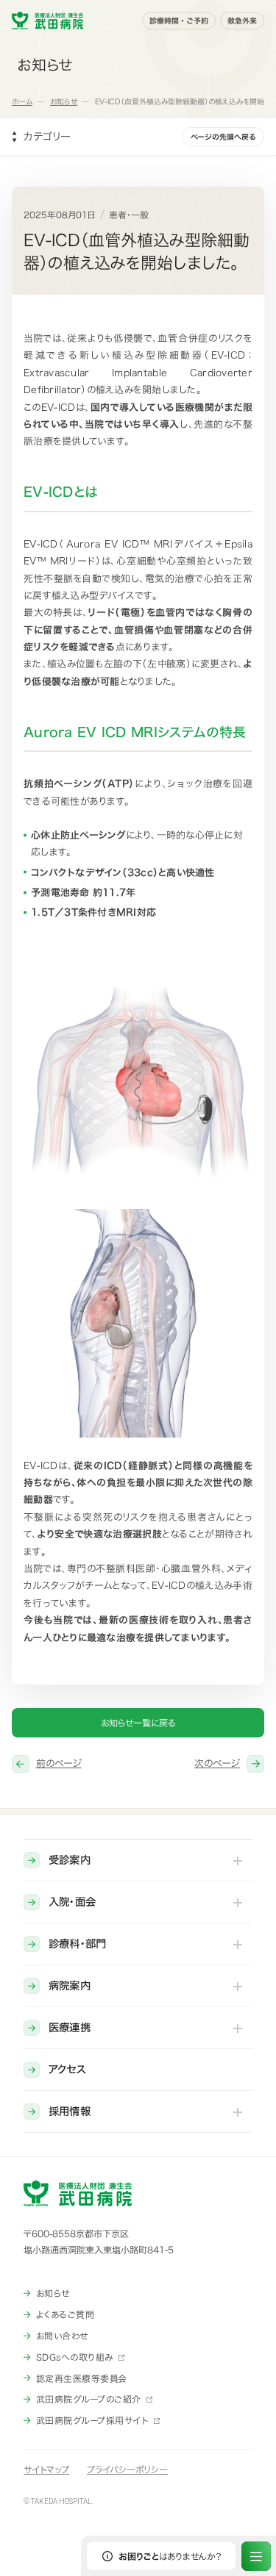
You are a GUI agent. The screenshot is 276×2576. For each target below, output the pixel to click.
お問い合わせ (62, 2336)
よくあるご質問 (65, 2314)
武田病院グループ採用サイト (92, 2420)
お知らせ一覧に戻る (138, 1723)
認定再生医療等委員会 (82, 2378)
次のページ (217, 1764)
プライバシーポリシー (127, 2469)
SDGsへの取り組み (75, 2357)
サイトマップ (46, 2469)
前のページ (59, 1764)
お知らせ (53, 2293)
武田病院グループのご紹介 (89, 2399)
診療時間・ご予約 (179, 21)
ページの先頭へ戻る (223, 137)
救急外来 (242, 21)
